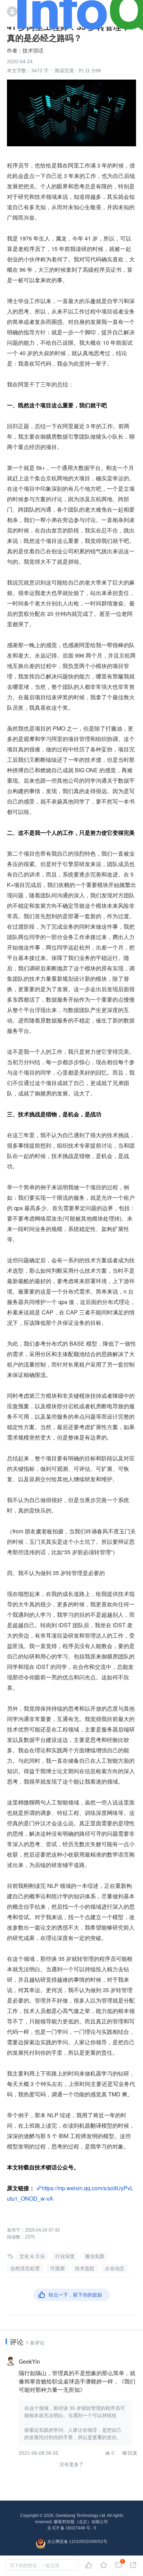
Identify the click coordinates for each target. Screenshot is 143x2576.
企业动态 (115, 2268)
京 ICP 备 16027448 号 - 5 (72, 2528)
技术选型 (85, 2268)
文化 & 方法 (32, 2256)
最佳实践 (95, 2256)
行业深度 (65, 2256)
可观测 (57, 2268)
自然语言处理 (25, 2268)
